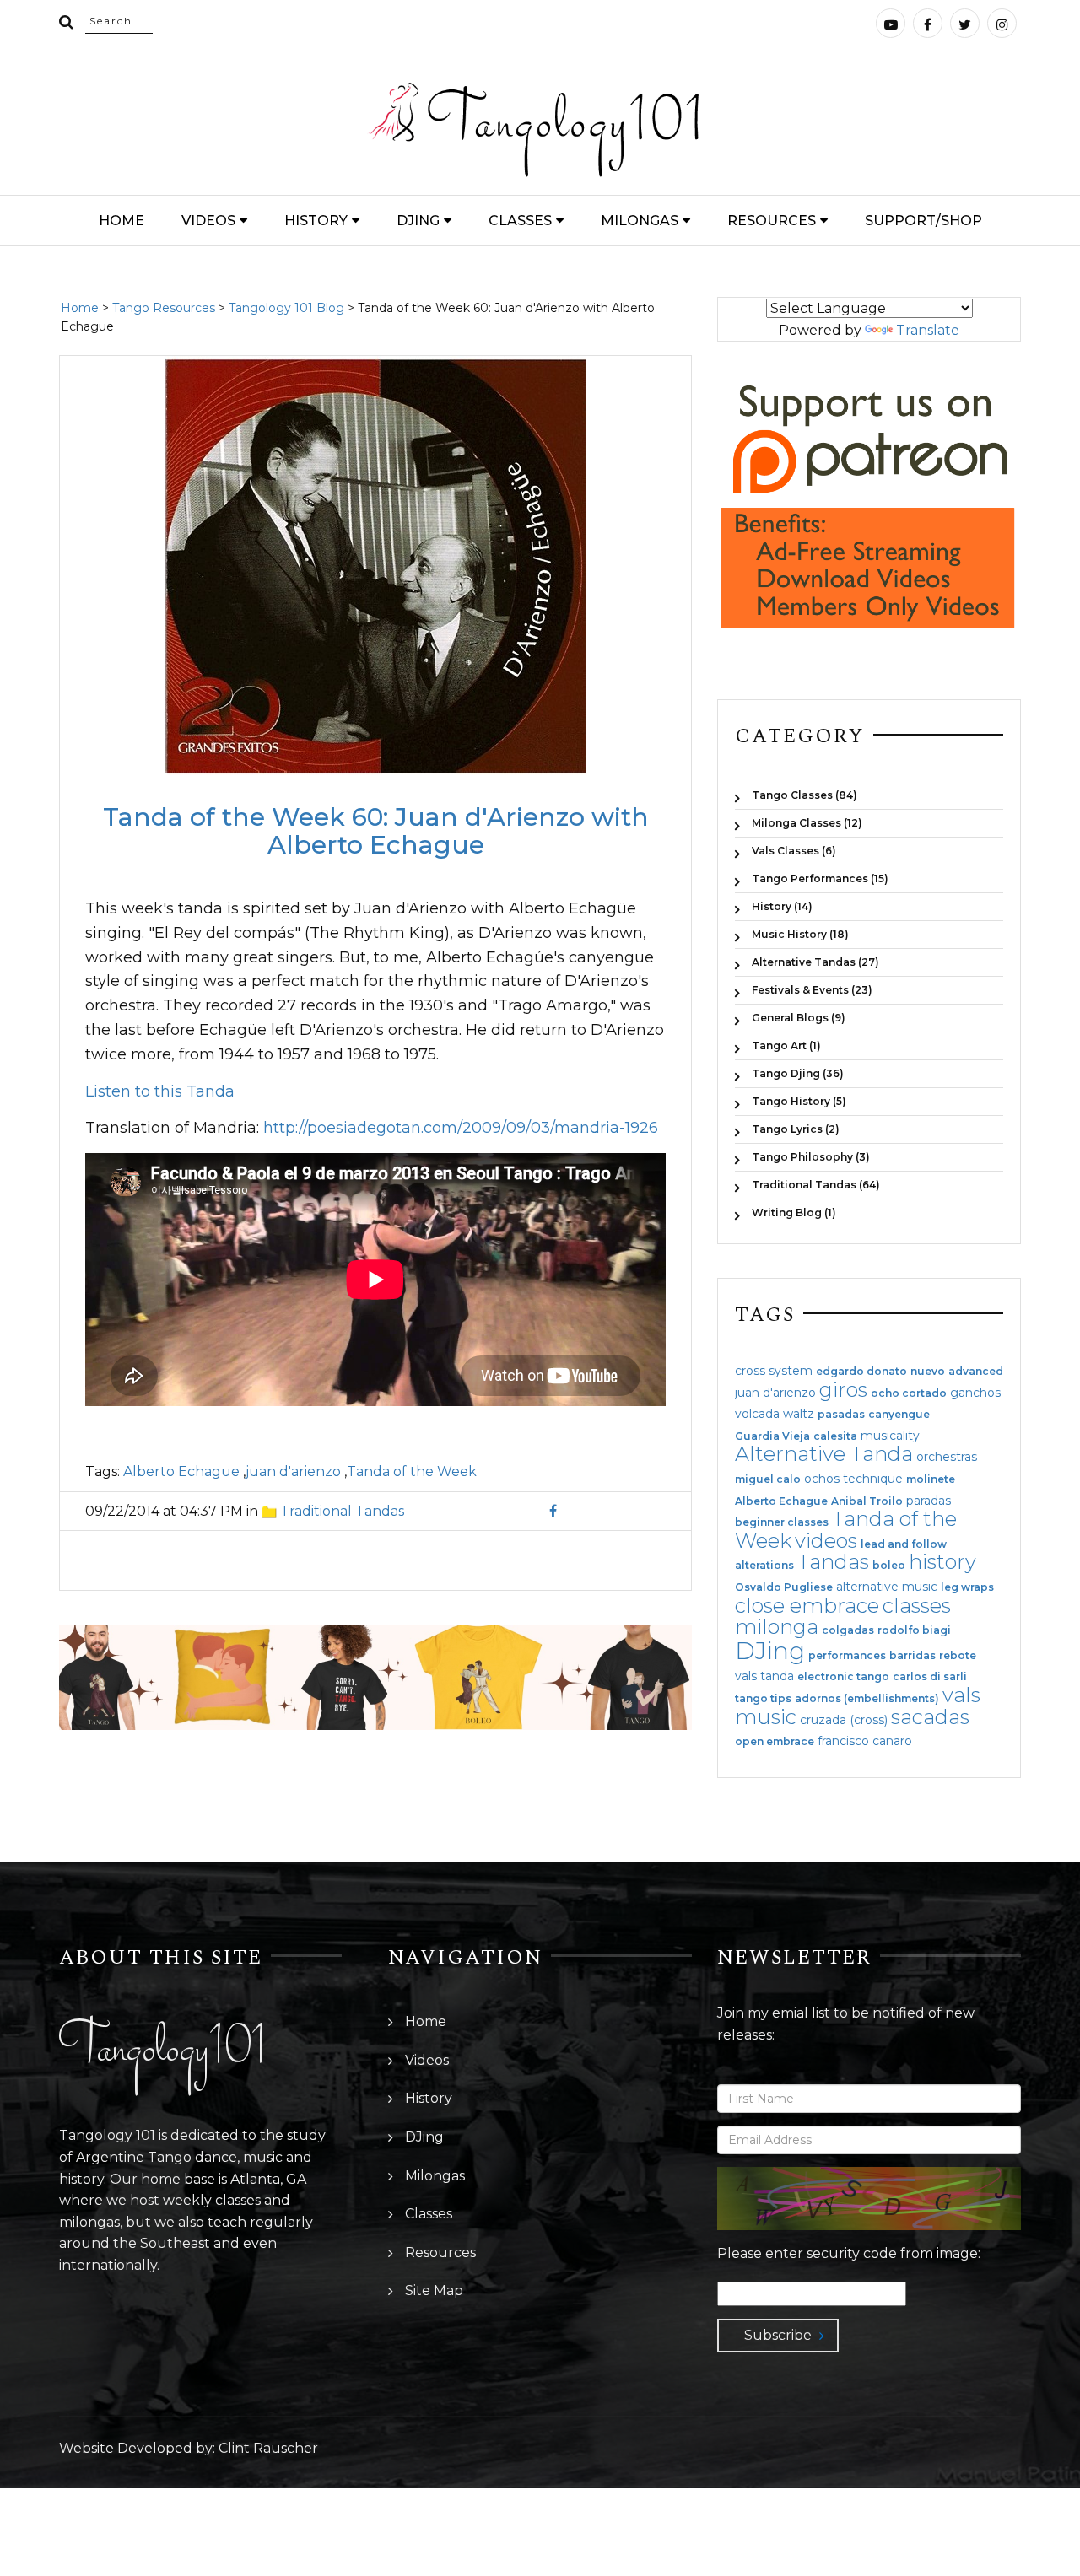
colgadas (848, 1630)
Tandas (833, 1562)
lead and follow (904, 1544)
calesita (835, 1436)
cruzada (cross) (844, 1720)
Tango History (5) (799, 1101)
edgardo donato (861, 1372)
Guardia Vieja (772, 1436)
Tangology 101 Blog (286, 308)
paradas (929, 1501)
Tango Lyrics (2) (796, 1129)
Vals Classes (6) (794, 851)
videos (826, 1541)
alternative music (887, 1587)
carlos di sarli (930, 1677)
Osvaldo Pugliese (784, 1587)
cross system (774, 1371)
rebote (958, 1656)
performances (847, 1656)
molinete (931, 1479)
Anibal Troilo (867, 1501)
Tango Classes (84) (805, 795)
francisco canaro (865, 1741)
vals (961, 1695)
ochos (822, 1479)
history (942, 1562)
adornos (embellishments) (867, 1699)
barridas (913, 1656)
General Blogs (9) (799, 1018)
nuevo (928, 1372)
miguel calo (768, 1479)
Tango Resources (164, 308)
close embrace (807, 1606)
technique (873, 1479)
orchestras (947, 1457)
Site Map (434, 2290)
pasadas (841, 1415)
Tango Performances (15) (820, 878)
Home (121, 221)
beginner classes (782, 1522)
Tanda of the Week (412, 1471)
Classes (520, 221)
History (316, 221)
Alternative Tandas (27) (815, 962)
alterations (764, 1566)
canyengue (899, 1415)
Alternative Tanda (824, 1454)
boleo (889, 1566)
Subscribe (778, 2335)
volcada (757, 1414)
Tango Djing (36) (798, 1073)
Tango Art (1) (786, 1045)
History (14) (782, 906)
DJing (418, 221)
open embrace (775, 1742)
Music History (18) (800, 934)
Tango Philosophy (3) (811, 1157)
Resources (772, 221)
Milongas (640, 221)
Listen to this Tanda (160, 1091)
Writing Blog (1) (794, 1212)
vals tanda (764, 1676)
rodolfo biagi (914, 1630)
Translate (928, 330)
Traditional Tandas (342, 1511)
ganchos (975, 1393)
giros (843, 1390)
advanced (976, 1372)
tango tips (763, 1699)
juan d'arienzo (293, 1471)
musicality (890, 1436)
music (766, 1717)
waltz (799, 1414)
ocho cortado (909, 1393)
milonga (777, 1627)
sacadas (930, 1717)
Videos (208, 221)
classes (917, 1606)
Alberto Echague (181, 1471)
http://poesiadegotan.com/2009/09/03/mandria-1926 (461, 1128)
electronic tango (843, 1677)
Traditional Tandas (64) (816, 1185)
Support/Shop (923, 221)
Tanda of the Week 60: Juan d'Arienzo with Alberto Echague (376, 831)
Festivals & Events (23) (812, 990)
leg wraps (967, 1587)
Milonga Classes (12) (807, 823)
